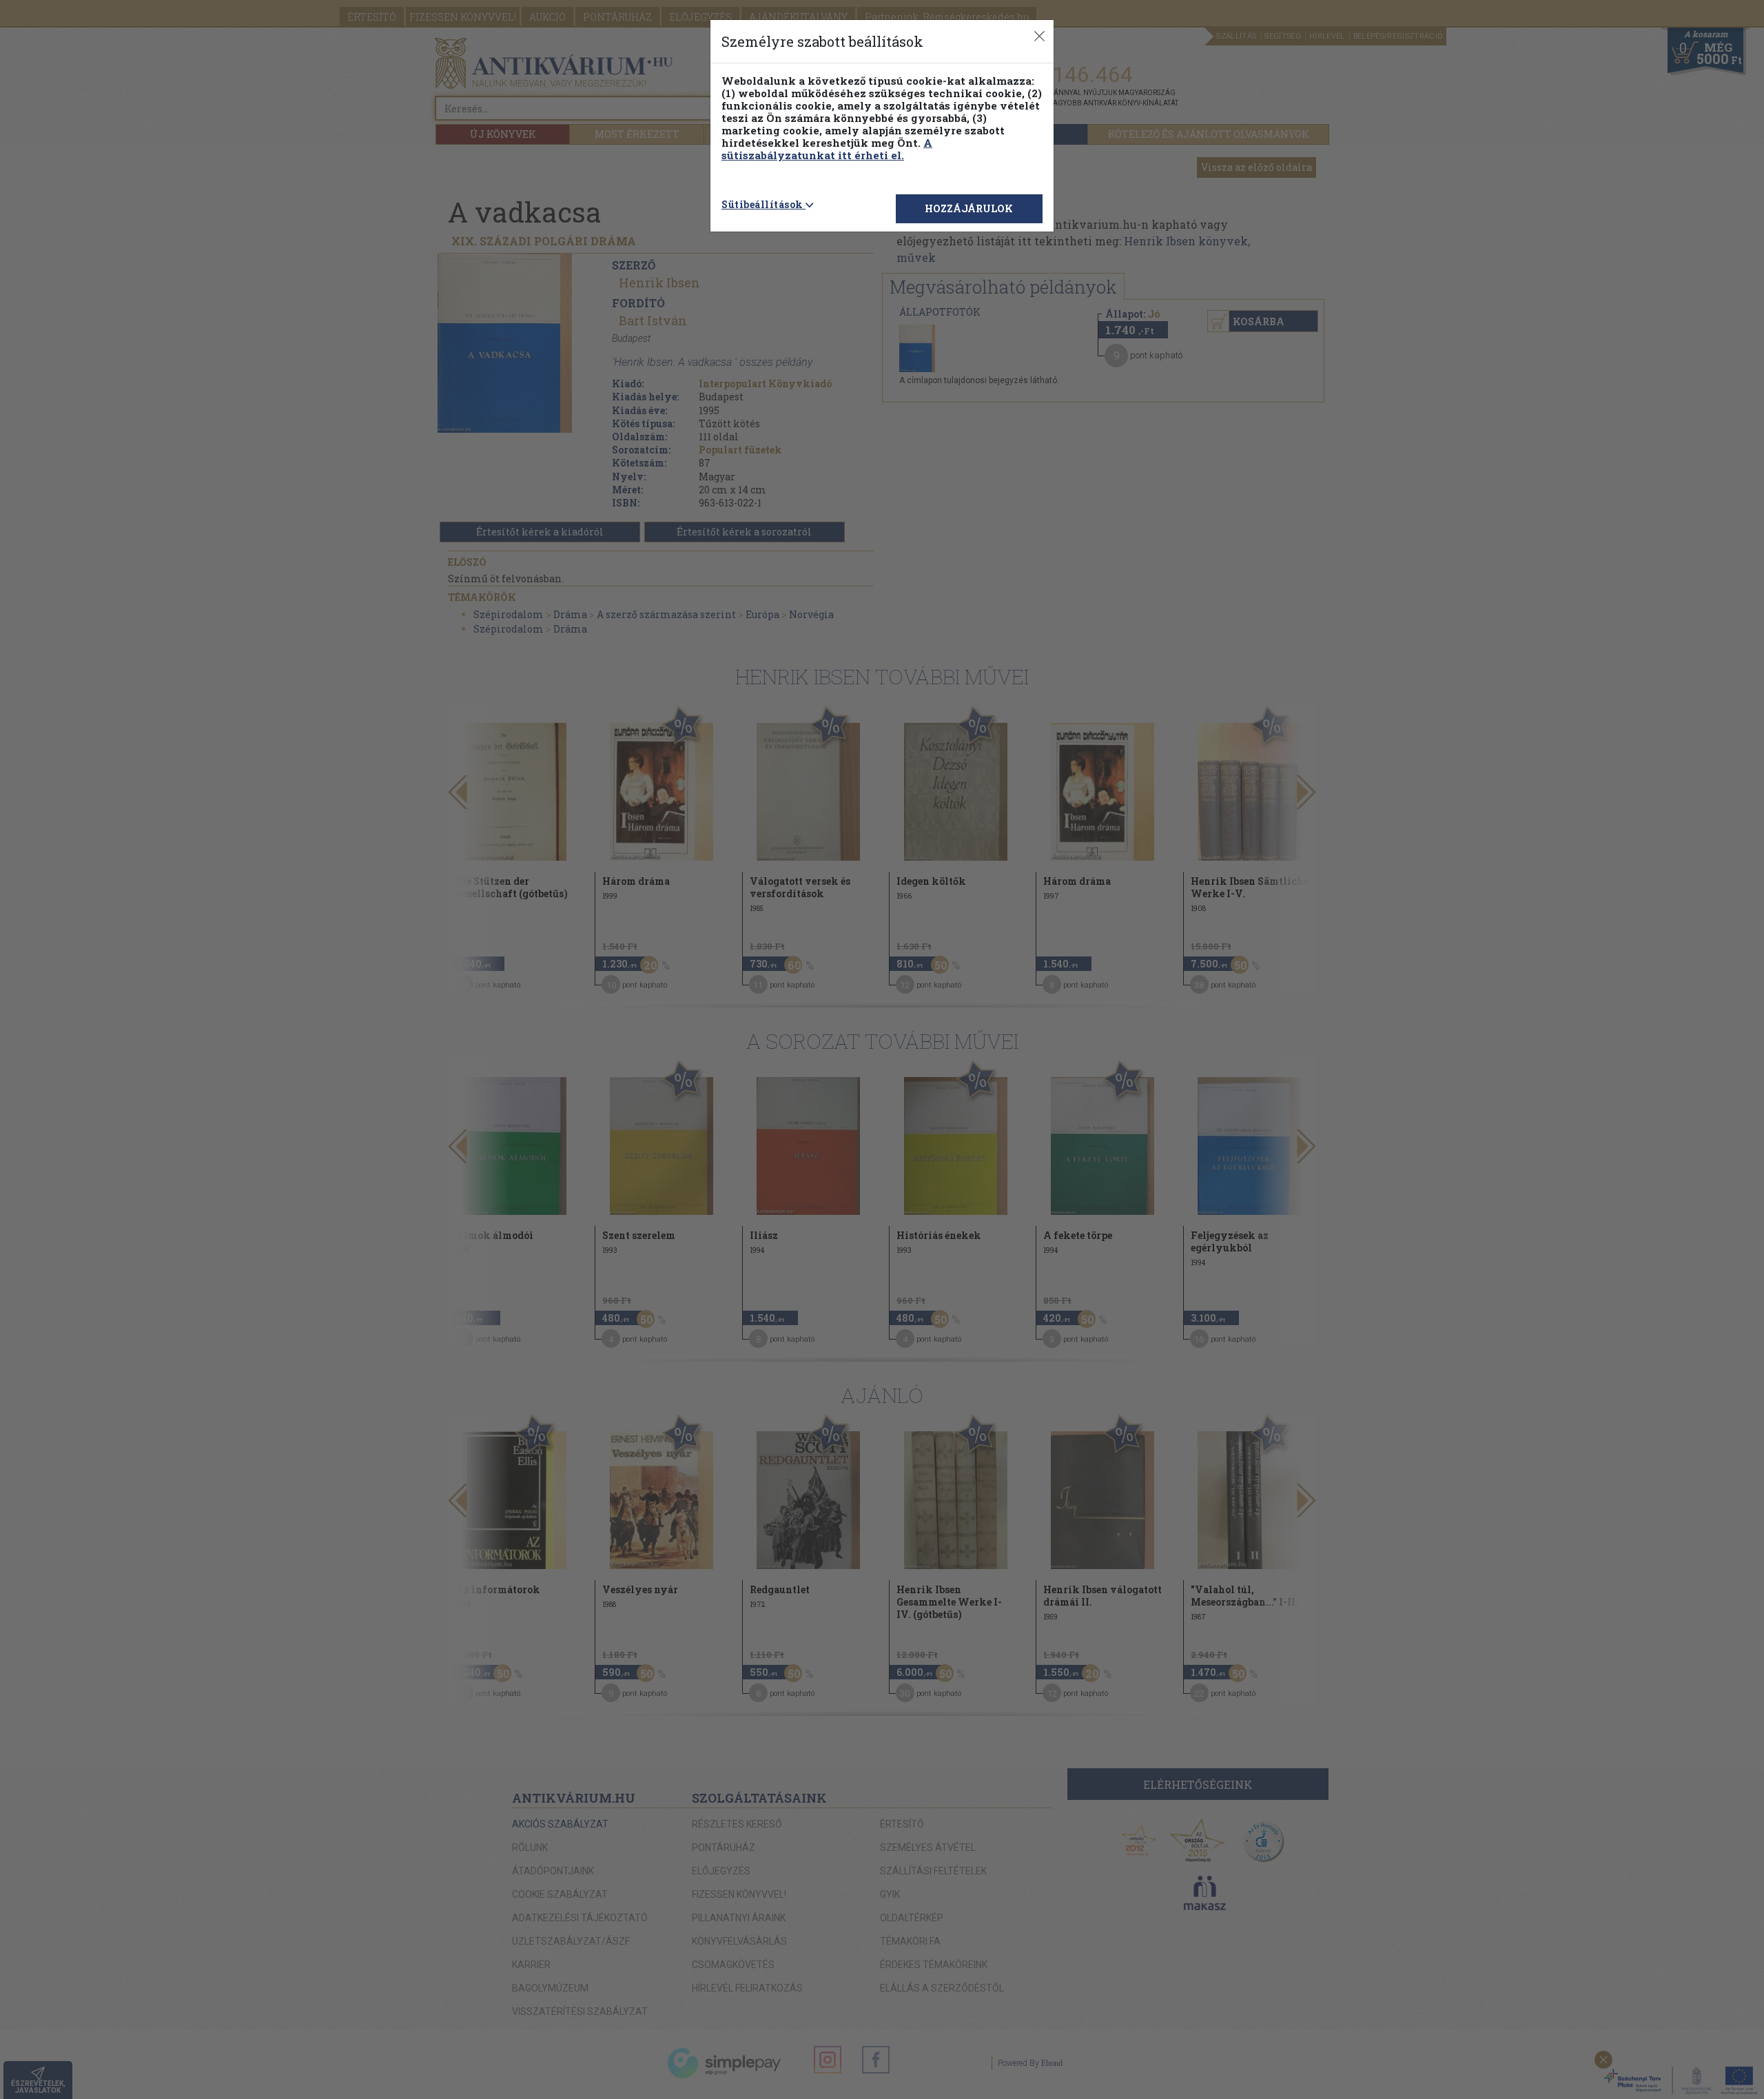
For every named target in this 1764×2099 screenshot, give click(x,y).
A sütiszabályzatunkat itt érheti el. (827, 149)
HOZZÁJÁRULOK (969, 208)
